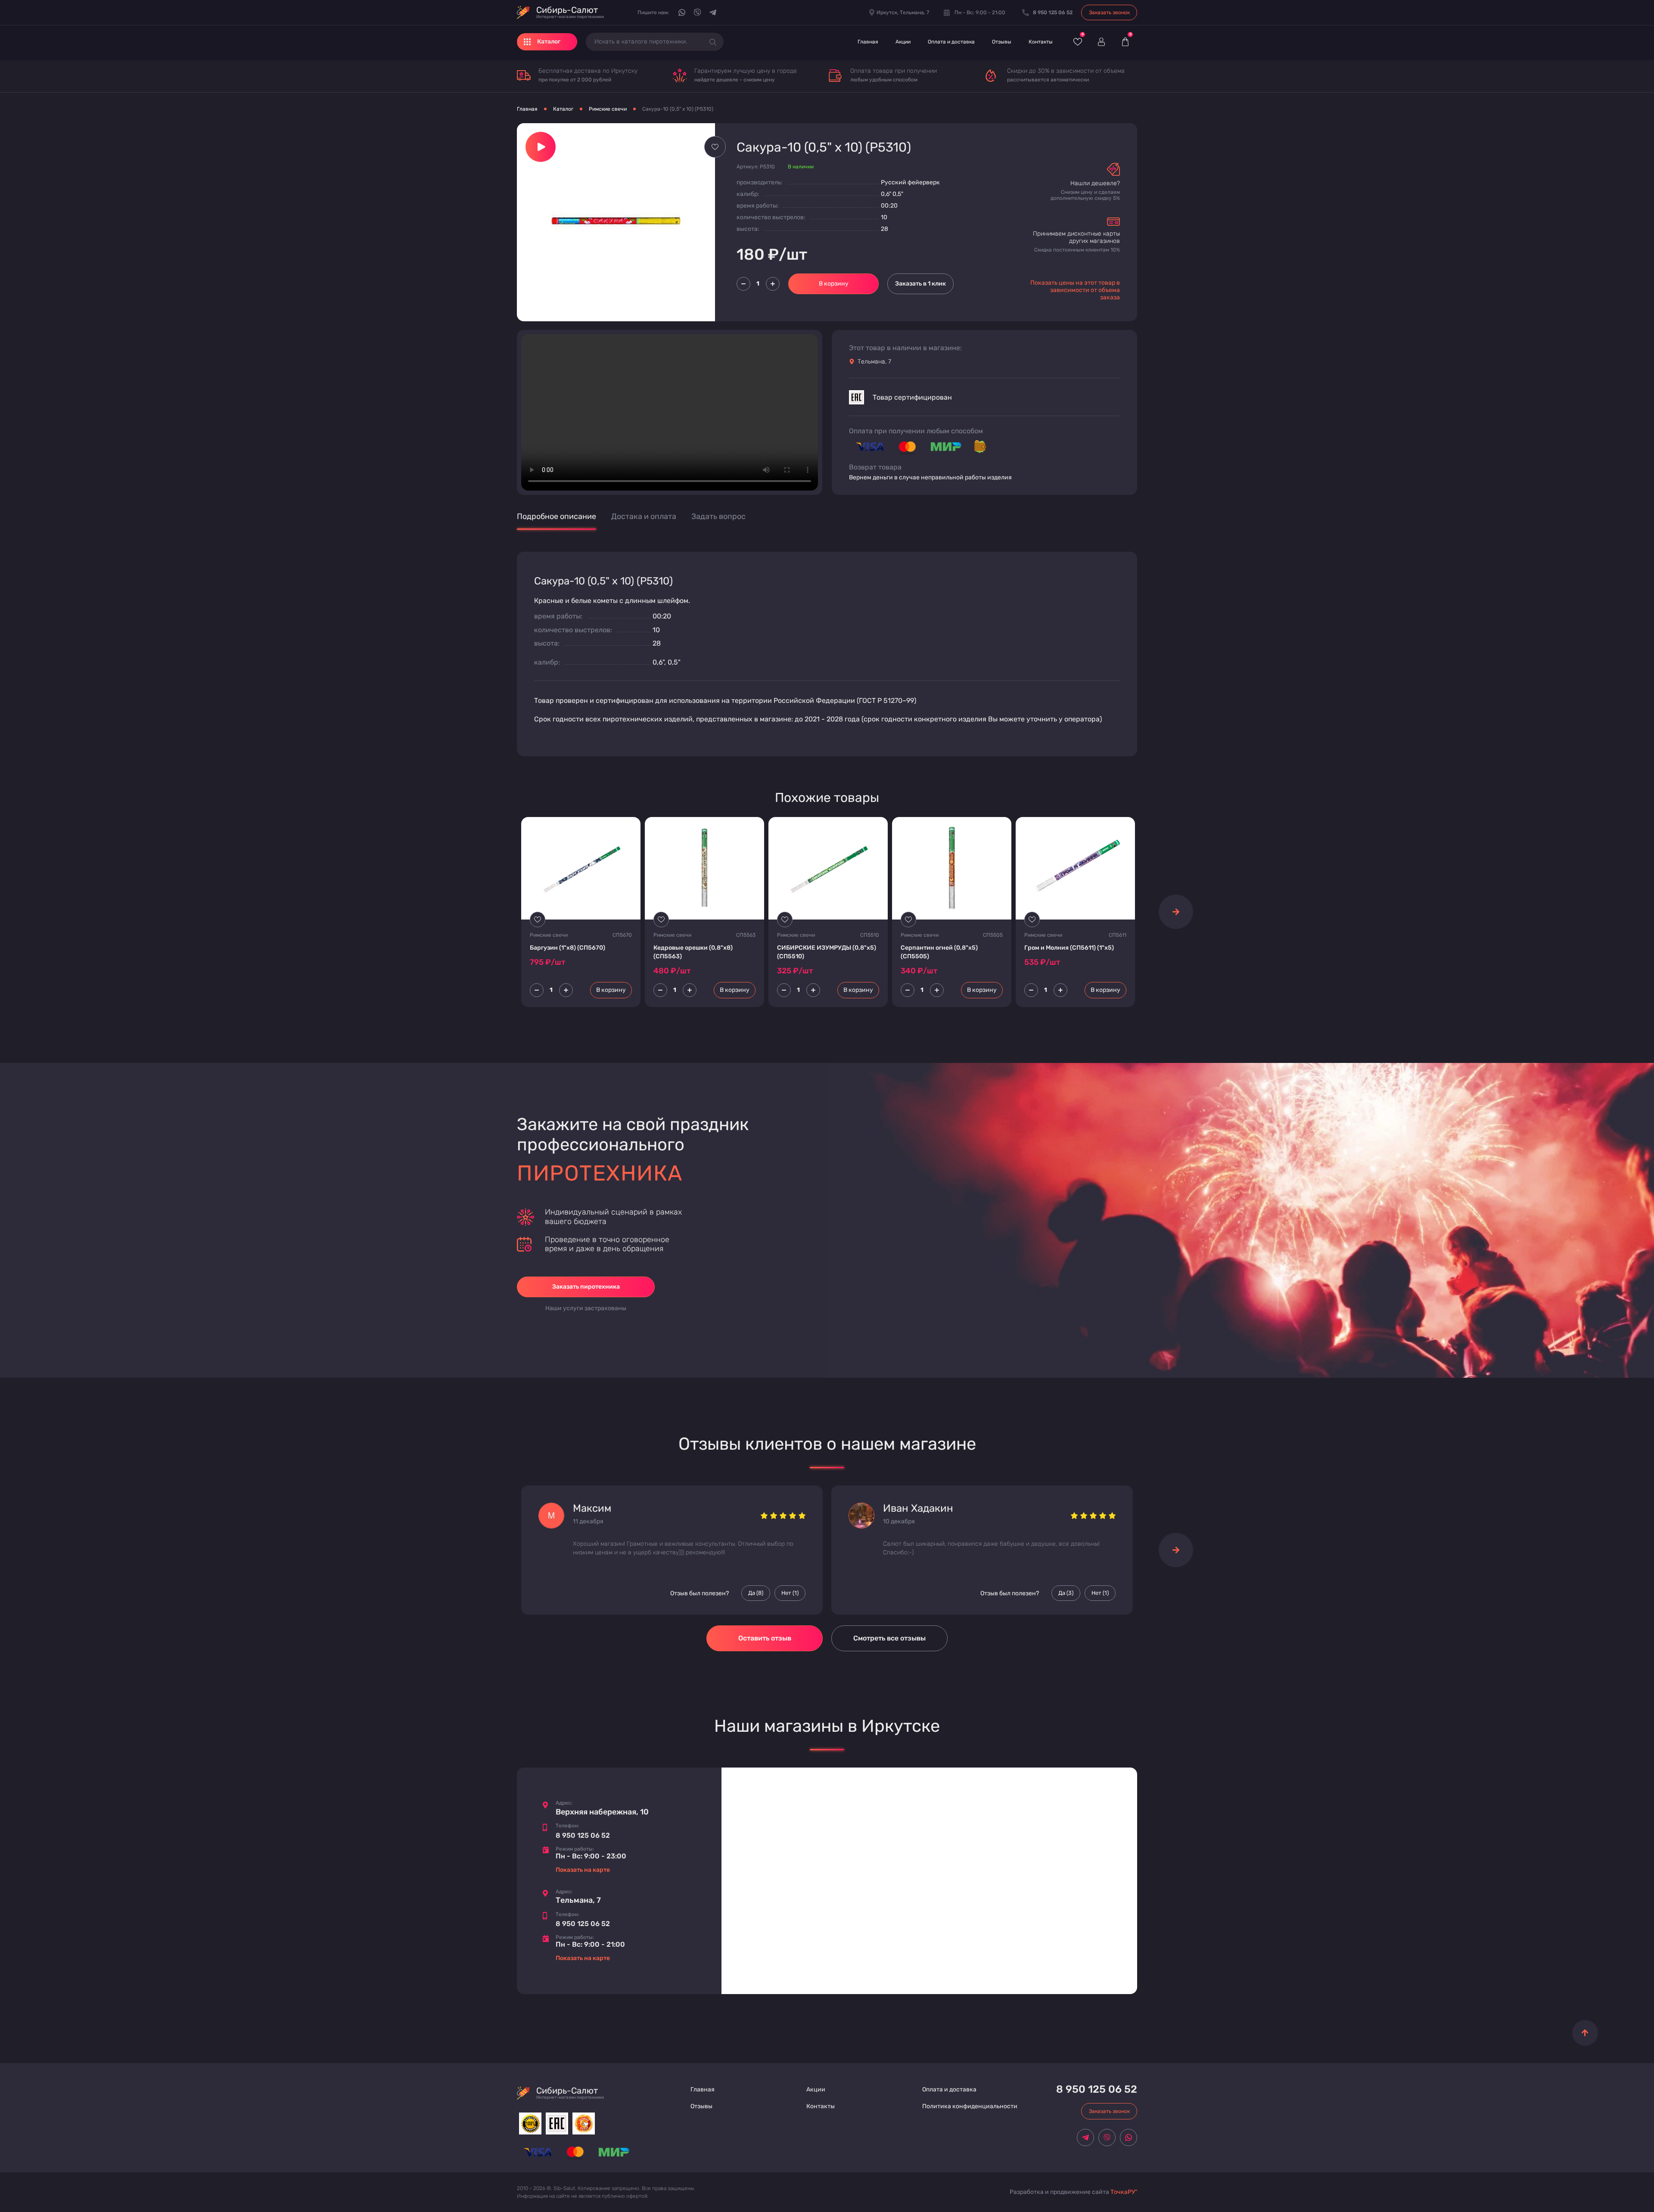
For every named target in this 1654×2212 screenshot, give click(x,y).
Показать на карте (583, 1870)
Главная (868, 42)
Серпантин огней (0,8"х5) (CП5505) (939, 952)
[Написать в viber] (697, 12)
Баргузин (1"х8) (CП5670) (567, 948)
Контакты (1041, 42)
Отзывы (1002, 42)
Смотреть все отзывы (889, 1638)
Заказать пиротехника (586, 1287)
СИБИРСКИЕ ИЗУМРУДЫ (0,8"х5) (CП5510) (827, 952)
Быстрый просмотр (581, 868)
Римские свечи (608, 109)
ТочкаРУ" (1124, 2192)
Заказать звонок (1109, 12)
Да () (756, 1593)
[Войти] (1101, 42)
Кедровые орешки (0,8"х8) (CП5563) (693, 952)
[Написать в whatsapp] (682, 12)
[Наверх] (1585, 2033)
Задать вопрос (718, 517)
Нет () (790, 1593)
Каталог (563, 109)
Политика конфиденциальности (970, 2106)
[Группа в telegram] (713, 12)
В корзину (834, 284)
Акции (903, 42)
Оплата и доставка (951, 42)
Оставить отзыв (765, 1638)
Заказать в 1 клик (920, 284)
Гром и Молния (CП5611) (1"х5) (1069, 948)
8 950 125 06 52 (583, 1835)
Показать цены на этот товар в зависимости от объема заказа (1075, 290)
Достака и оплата (644, 517)
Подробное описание (557, 517)
